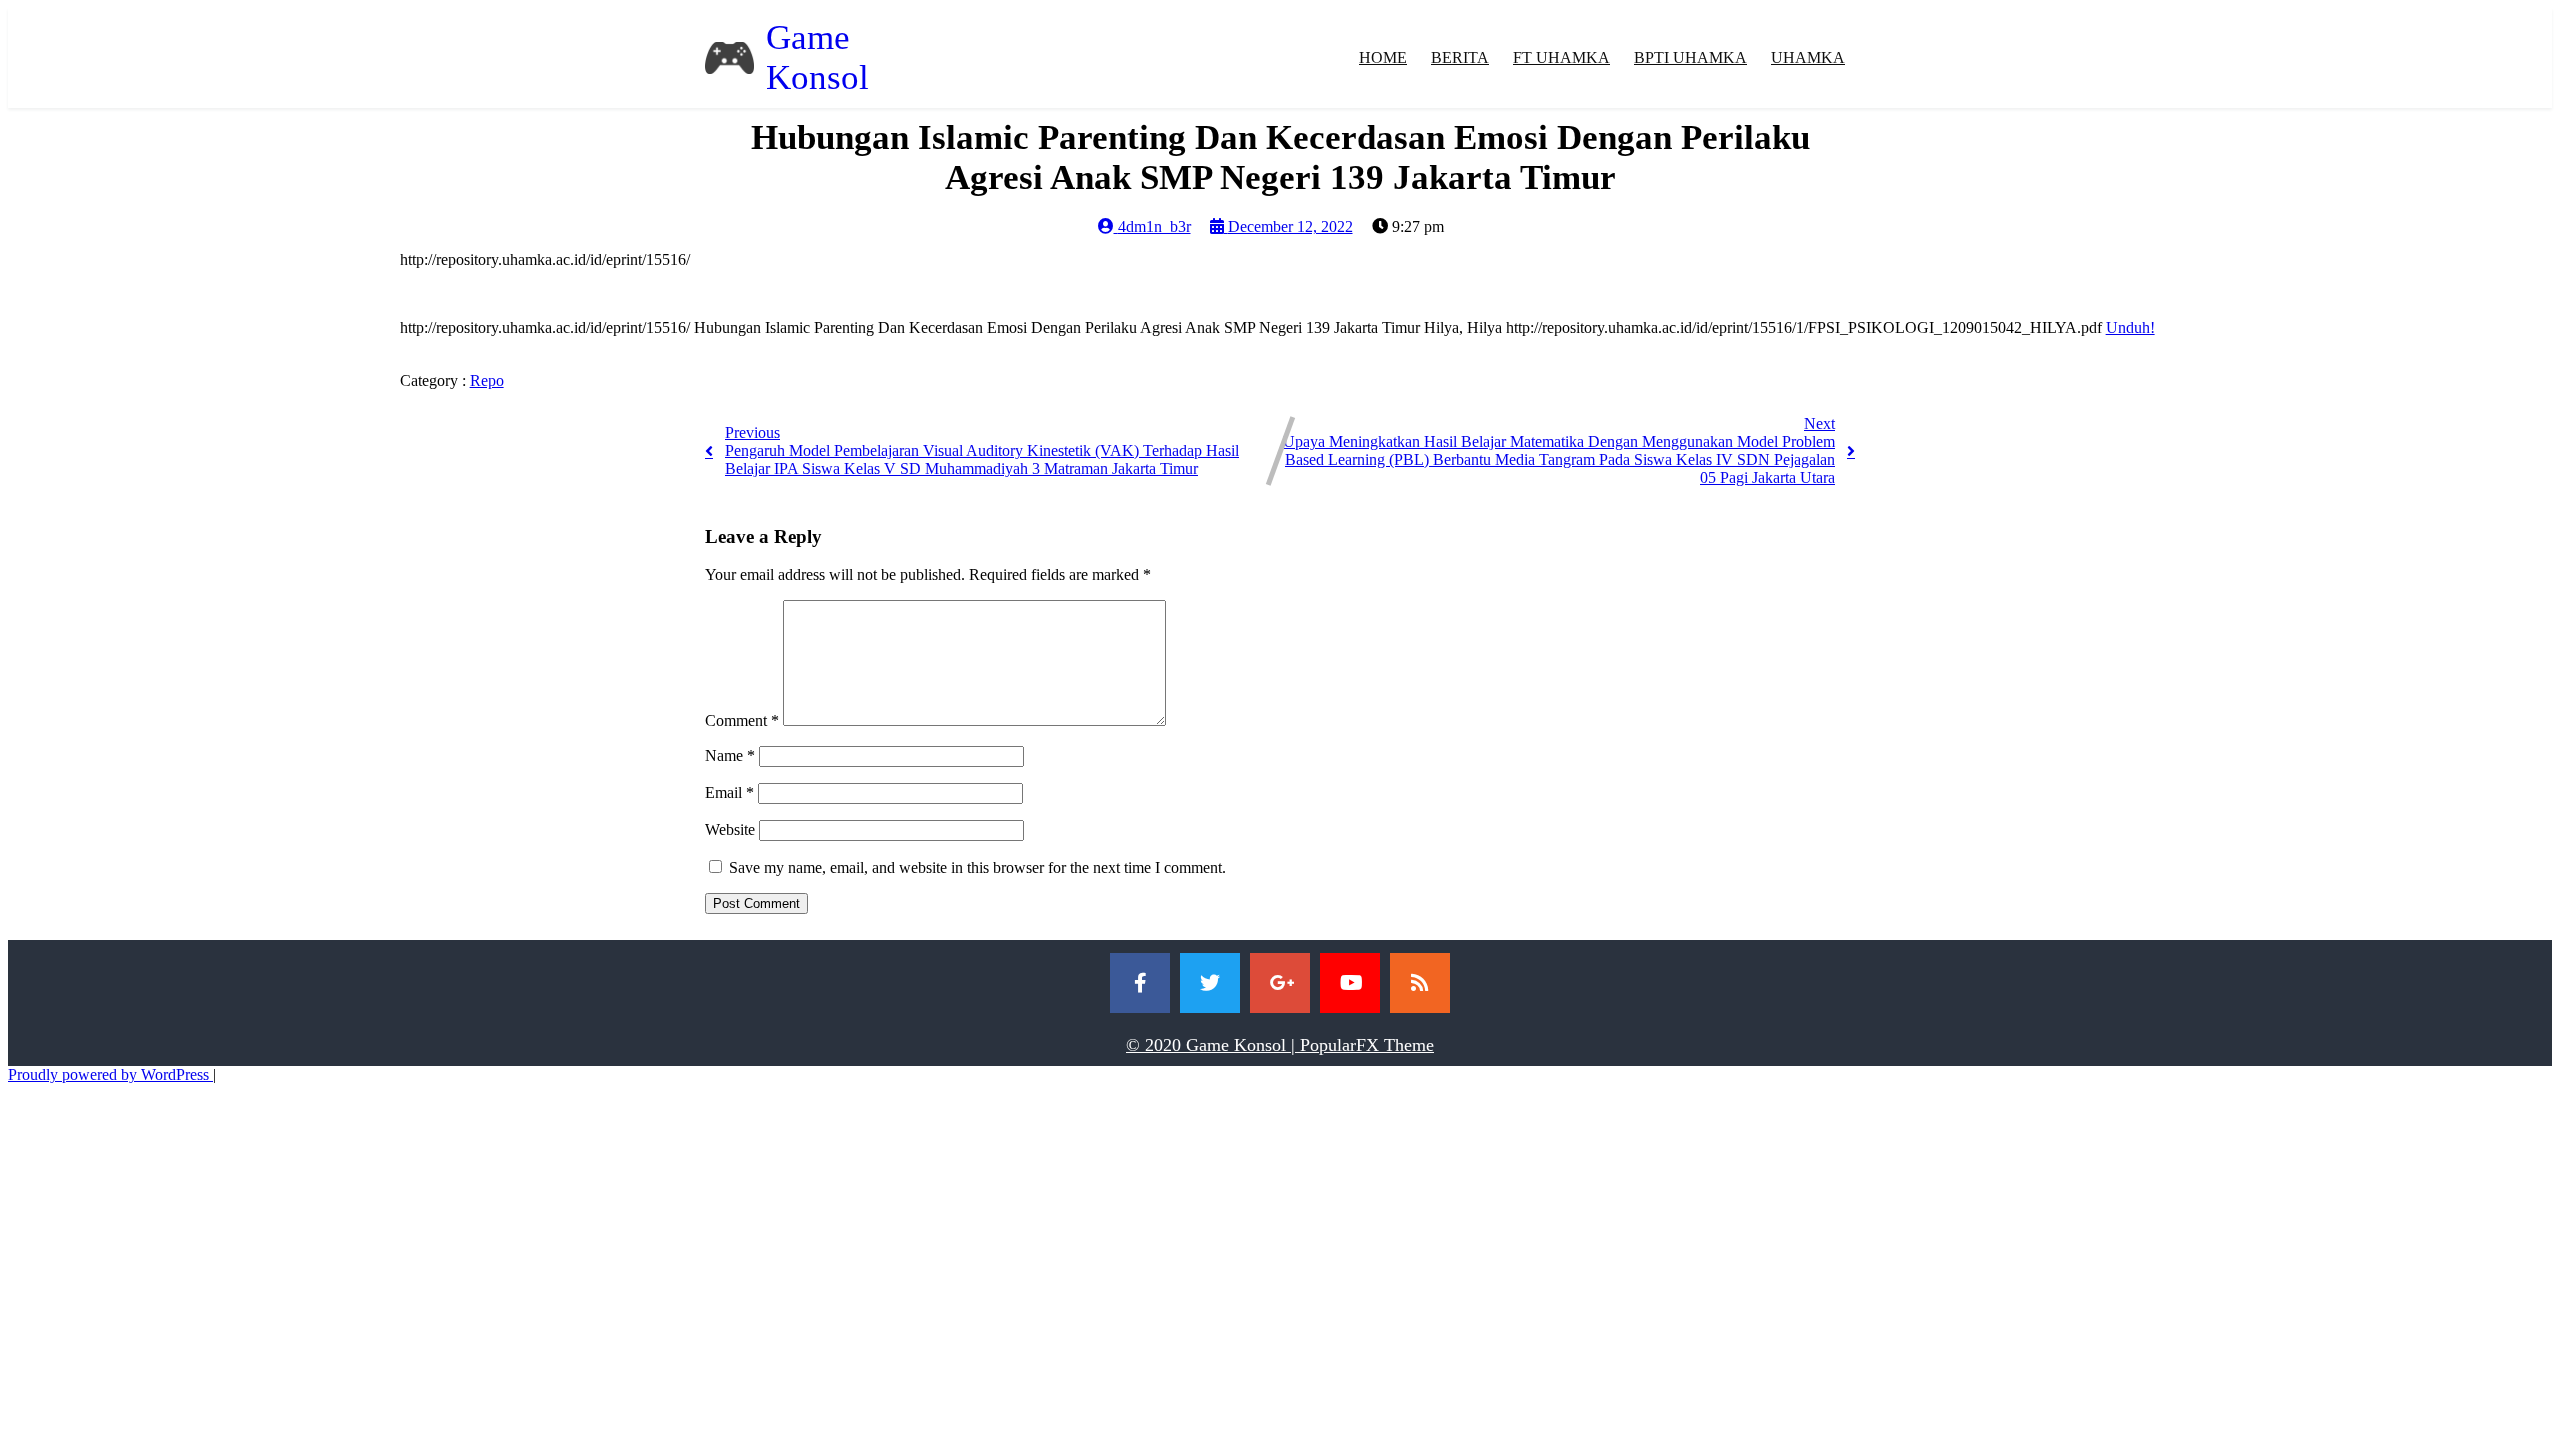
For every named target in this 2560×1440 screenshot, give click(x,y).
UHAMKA (1808, 57)
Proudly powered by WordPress (110, 1074)
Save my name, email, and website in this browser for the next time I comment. (977, 867)
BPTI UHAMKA (1690, 57)
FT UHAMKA (1561, 57)
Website (730, 829)
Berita (1460, 57)
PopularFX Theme (1367, 1045)
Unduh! (2130, 327)
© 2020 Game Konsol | (1213, 1045)
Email (729, 792)
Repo (487, 380)
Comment (742, 720)
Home (1383, 57)
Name (730, 755)
